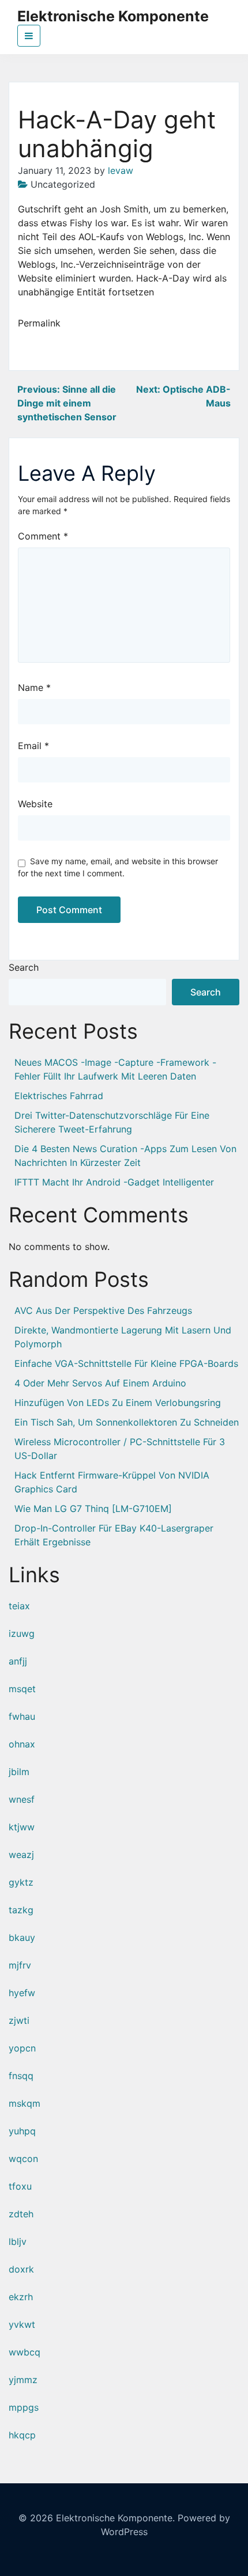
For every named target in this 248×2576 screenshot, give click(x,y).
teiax (19, 1606)
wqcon (23, 2159)
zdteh (21, 2214)
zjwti (19, 2020)
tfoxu (20, 2186)
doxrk (21, 2269)
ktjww (22, 1827)
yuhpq (22, 2131)
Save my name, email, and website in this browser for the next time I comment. (118, 867)
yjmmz (23, 2380)
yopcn (22, 2048)
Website (35, 804)
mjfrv (20, 1965)
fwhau (22, 1716)
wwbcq (25, 2352)
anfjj (18, 1661)
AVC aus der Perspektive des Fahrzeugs (103, 1310)
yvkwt (22, 2324)
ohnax (22, 1744)
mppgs (24, 2407)
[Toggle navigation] (29, 36)
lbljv (18, 2241)
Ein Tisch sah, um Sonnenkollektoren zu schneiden (127, 1422)
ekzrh (21, 2297)
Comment (43, 536)
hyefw (22, 1993)
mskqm (25, 2103)
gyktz (21, 1882)
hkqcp (22, 2435)
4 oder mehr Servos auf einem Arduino (100, 1383)
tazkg (21, 1910)
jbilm (19, 1772)
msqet (22, 1689)
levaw (121, 170)
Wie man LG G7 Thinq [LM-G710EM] (93, 1509)
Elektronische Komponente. (115, 2518)
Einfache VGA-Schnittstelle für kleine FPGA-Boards (126, 1363)
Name (34, 687)
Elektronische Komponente (113, 16)
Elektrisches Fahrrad (59, 1096)
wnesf (22, 1799)
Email (33, 746)
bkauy (22, 1937)
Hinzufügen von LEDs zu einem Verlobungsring (118, 1403)
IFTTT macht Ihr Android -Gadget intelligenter (114, 1182)
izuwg (22, 1633)
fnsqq (21, 2076)
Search (24, 967)
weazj (21, 1855)
